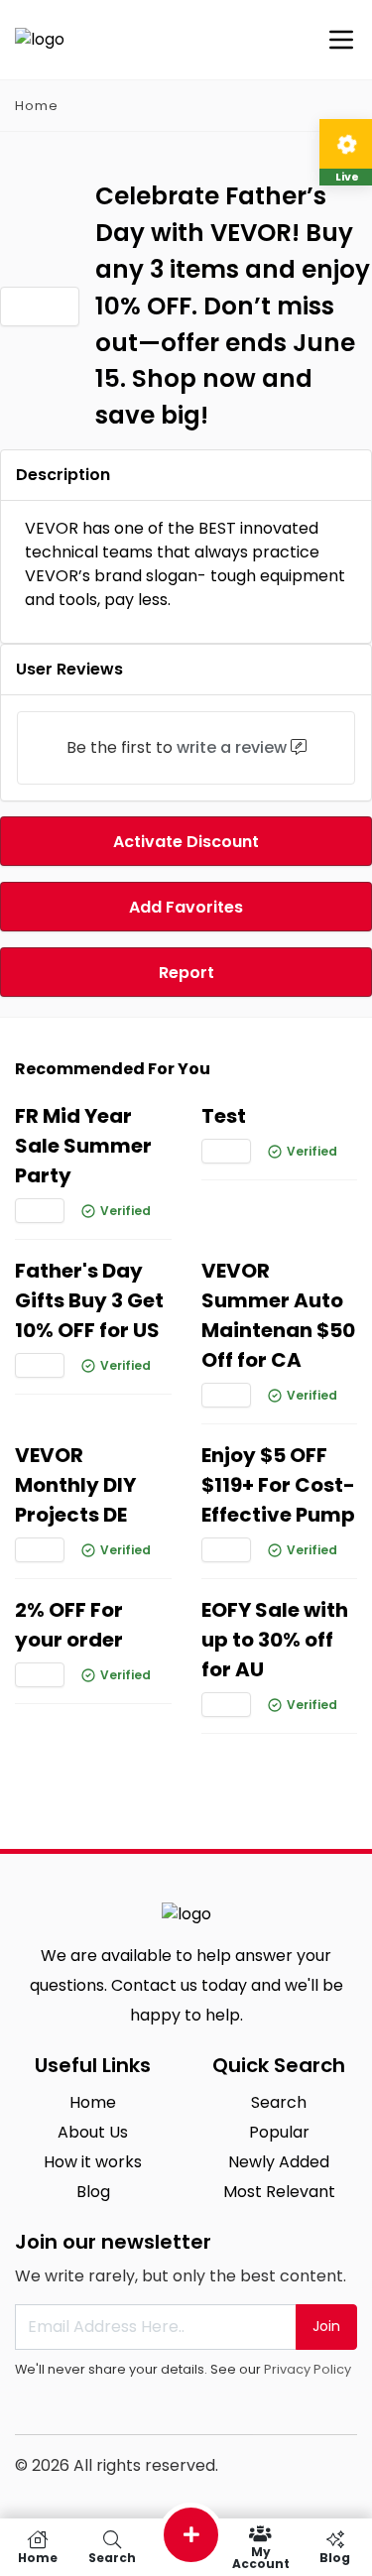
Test (224, 1116)
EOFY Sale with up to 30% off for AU (275, 1640)
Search (279, 2102)
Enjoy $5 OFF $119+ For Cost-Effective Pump (278, 1485)
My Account (261, 2557)
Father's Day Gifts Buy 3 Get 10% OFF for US (89, 1300)
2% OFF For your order (69, 1625)
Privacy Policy (308, 2369)
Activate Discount (186, 842)
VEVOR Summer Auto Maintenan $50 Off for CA (278, 1315)
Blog (93, 2192)
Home (37, 106)
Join (326, 2326)
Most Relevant (279, 2192)
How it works (93, 2162)
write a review (232, 747)
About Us (93, 2132)
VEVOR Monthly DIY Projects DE (75, 1485)
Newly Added (279, 2162)
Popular (279, 2132)
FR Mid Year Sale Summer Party (83, 1146)
